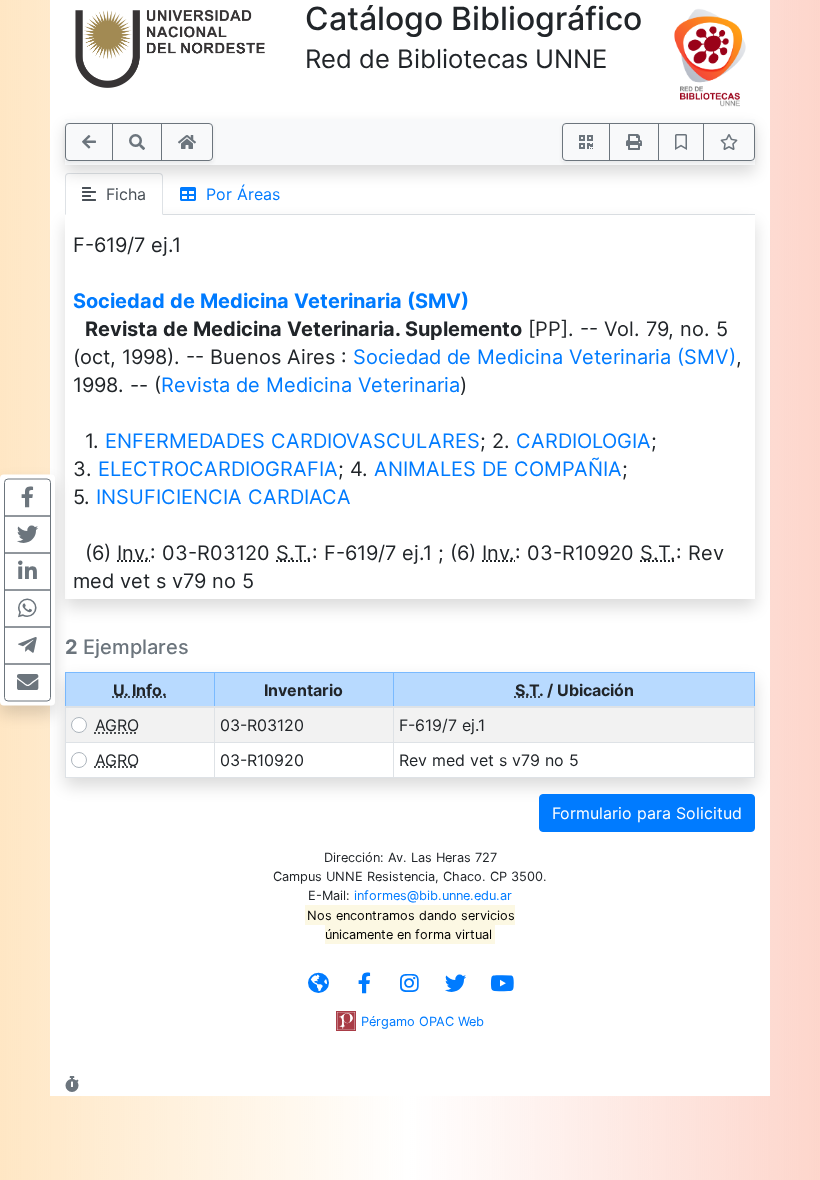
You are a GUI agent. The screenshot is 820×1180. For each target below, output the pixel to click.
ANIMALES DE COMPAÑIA (498, 469)
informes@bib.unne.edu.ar (433, 895)
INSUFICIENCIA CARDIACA (223, 497)
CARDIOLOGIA (583, 441)
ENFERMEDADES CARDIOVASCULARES (292, 441)
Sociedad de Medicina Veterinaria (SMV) (271, 301)
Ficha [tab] (121, 194)
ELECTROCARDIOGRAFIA (218, 469)
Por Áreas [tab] (238, 194)
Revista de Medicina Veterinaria (310, 385)
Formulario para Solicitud (647, 813)
